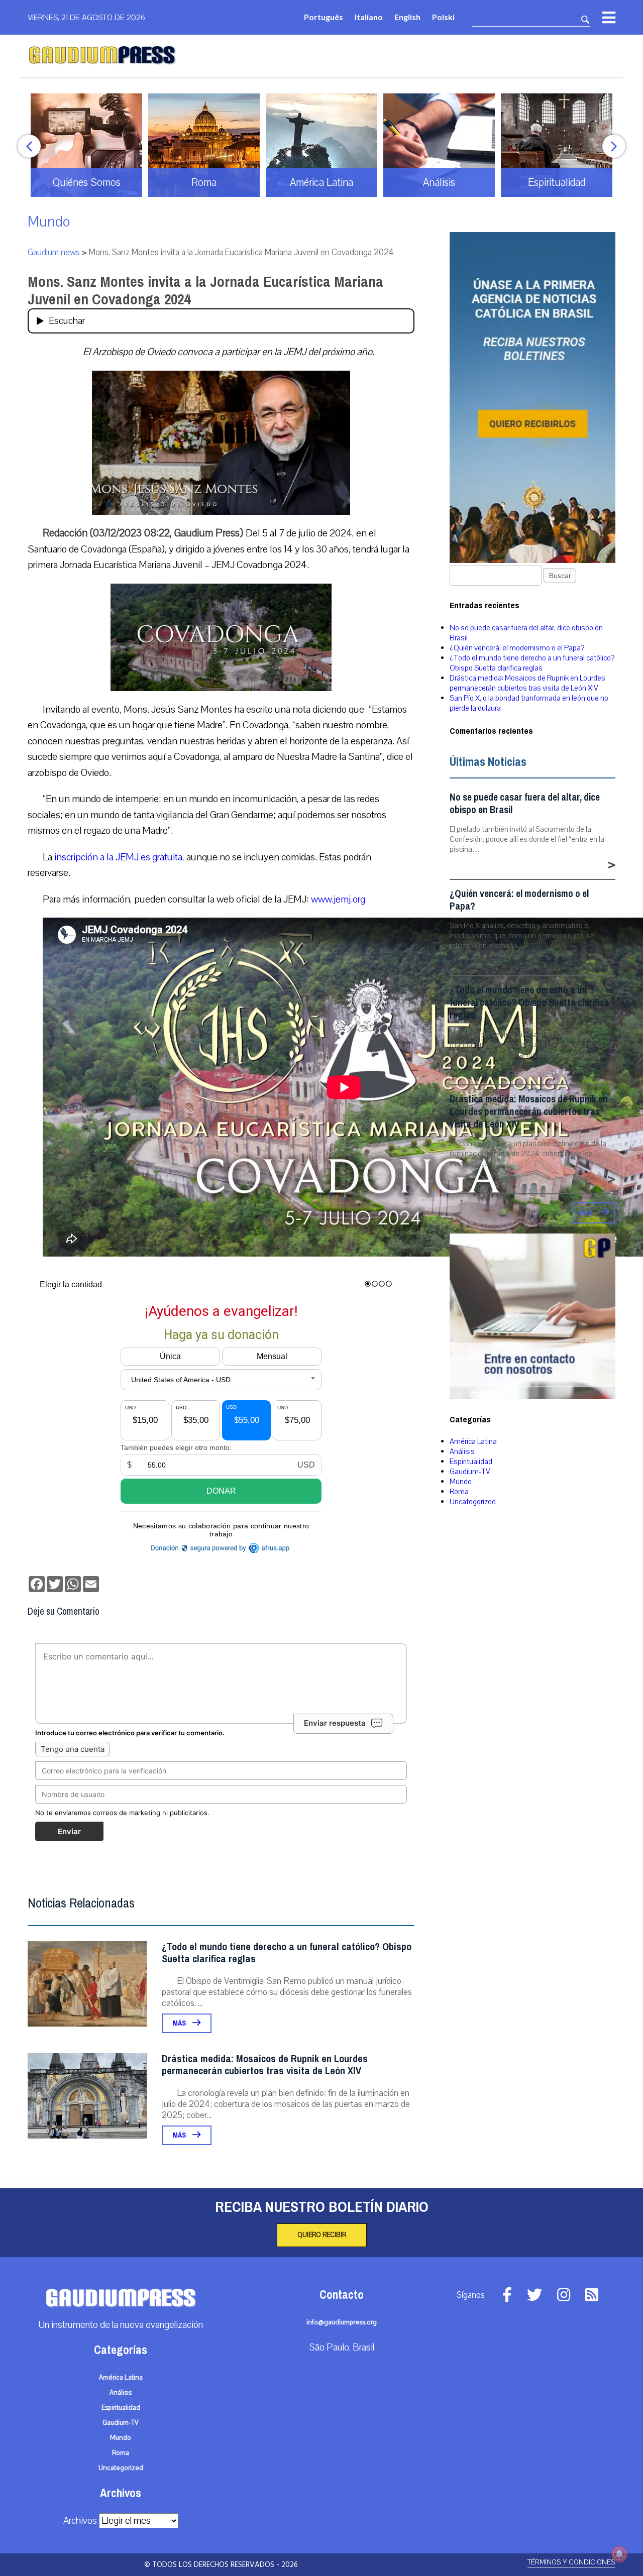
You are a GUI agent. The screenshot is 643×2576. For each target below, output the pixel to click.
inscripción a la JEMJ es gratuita (118, 857)
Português (324, 17)
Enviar (69, 1831)
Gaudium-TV (470, 1472)
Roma (459, 1492)
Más (180, 2023)
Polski (443, 17)
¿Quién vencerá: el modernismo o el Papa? (517, 648)
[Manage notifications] (619, 2554)
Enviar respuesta (335, 1723)
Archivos (80, 2521)
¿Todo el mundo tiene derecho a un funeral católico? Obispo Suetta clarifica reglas (287, 1953)
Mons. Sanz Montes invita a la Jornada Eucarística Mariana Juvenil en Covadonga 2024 (205, 291)
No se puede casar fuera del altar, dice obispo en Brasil (525, 804)
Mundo (49, 222)
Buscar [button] (560, 576)
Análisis (462, 1451)
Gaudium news (54, 252)
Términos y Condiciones (571, 2562)
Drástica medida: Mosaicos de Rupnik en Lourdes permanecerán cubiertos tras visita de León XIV (265, 2065)
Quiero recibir (322, 2235)
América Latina (473, 1441)
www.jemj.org (338, 899)
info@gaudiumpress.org (342, 2322)
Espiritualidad (471, 1462)
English (407, 17)
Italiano (369, 17)
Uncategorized (473, 1502)
